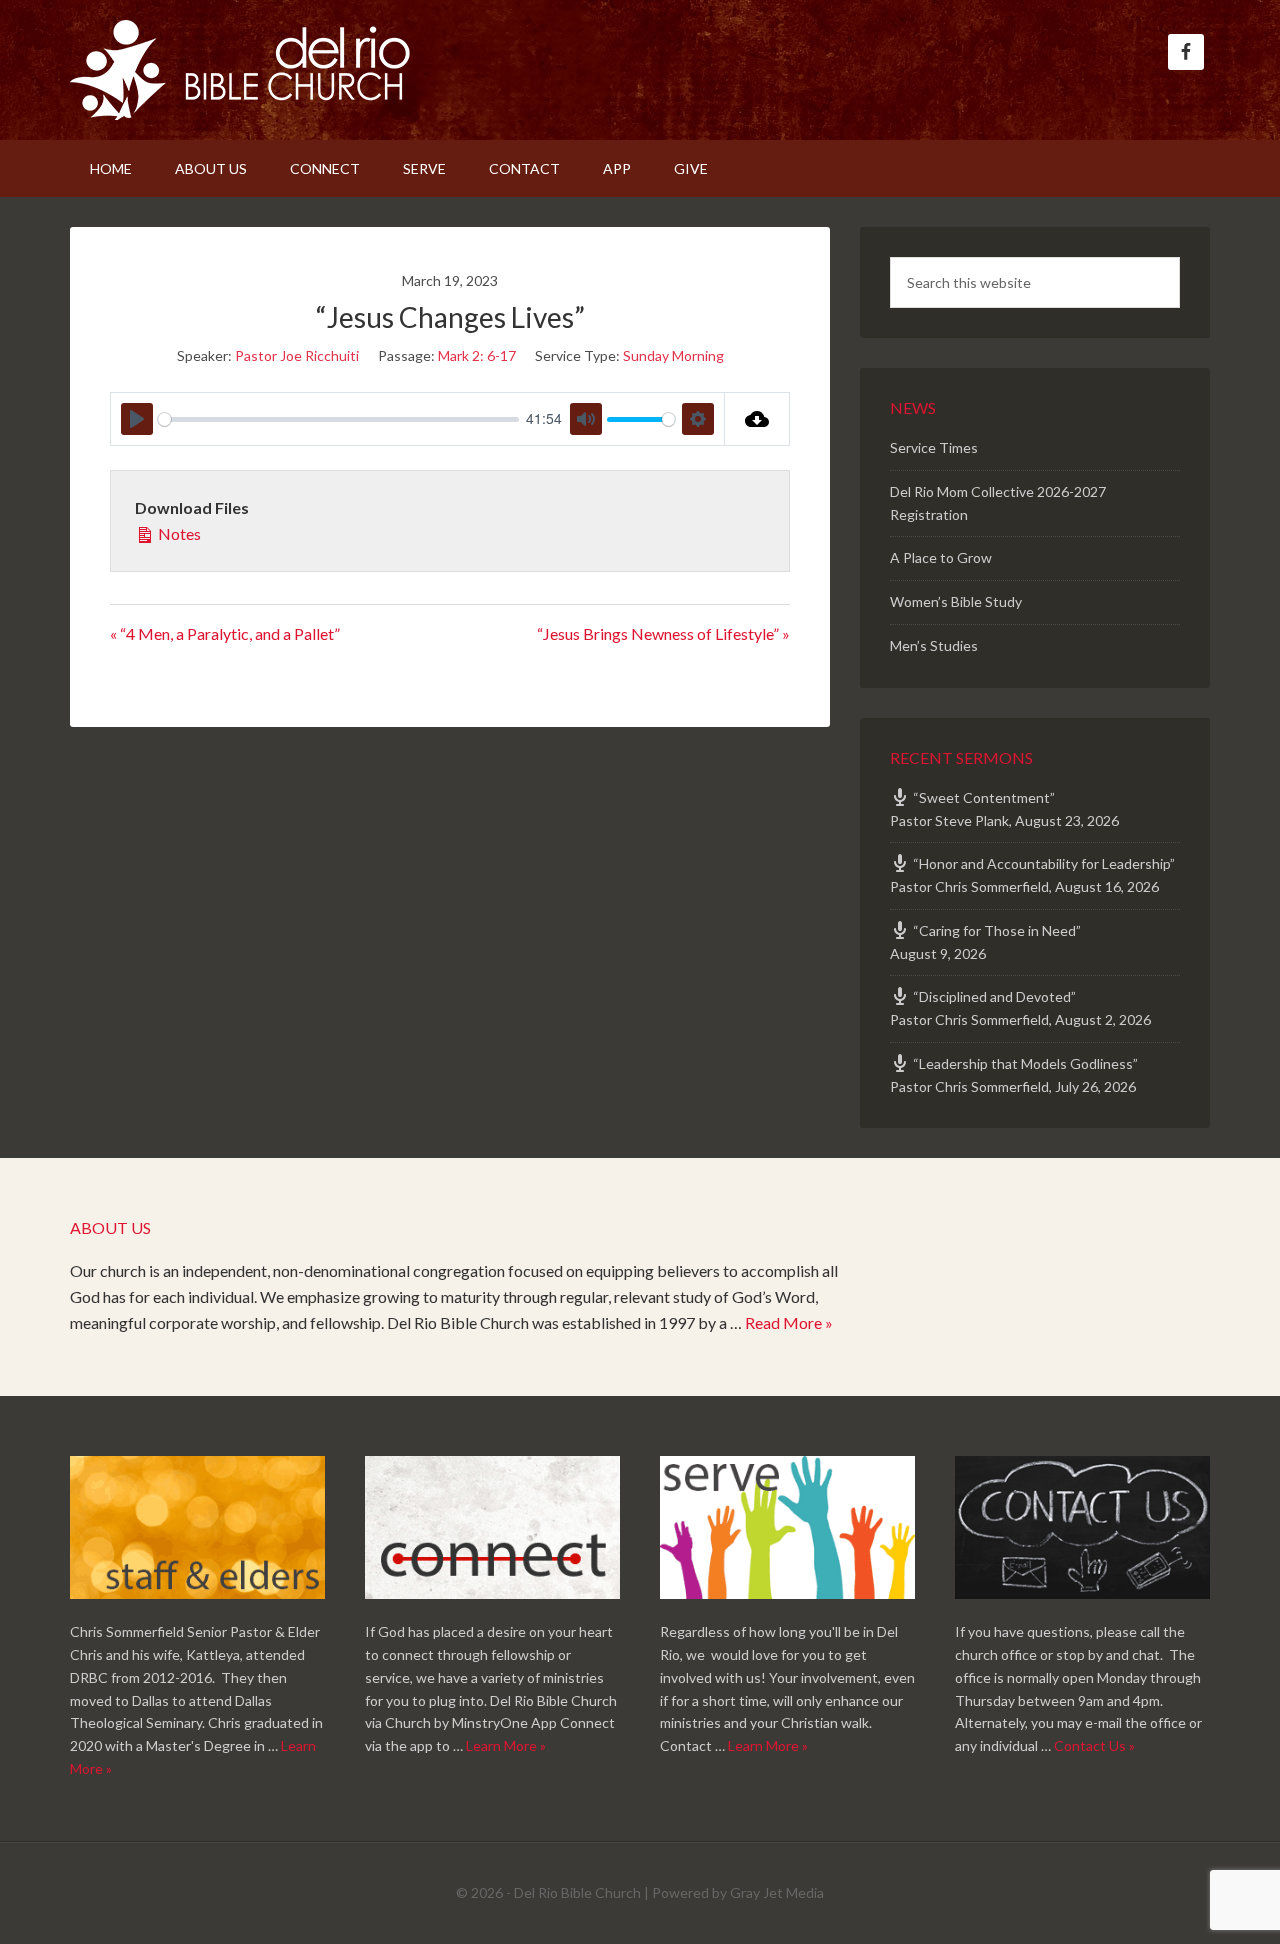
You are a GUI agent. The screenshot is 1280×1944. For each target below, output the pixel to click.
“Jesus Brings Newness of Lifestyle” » (663, 633)
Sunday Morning (673, 355)
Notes (178, 533)
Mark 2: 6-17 (477, 355)
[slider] (338, 419)
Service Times (934, 447)
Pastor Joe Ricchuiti (297, 355)
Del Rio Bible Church (240, 70)
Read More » (789, 1322)
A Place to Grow (941, 557)
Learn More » (506, 1745)
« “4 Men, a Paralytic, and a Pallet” (225, 633)
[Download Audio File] (757, 419)
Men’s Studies (934, 645)
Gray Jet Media (777, 1892)
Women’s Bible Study (956, 601)
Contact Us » (1094, 1745)
